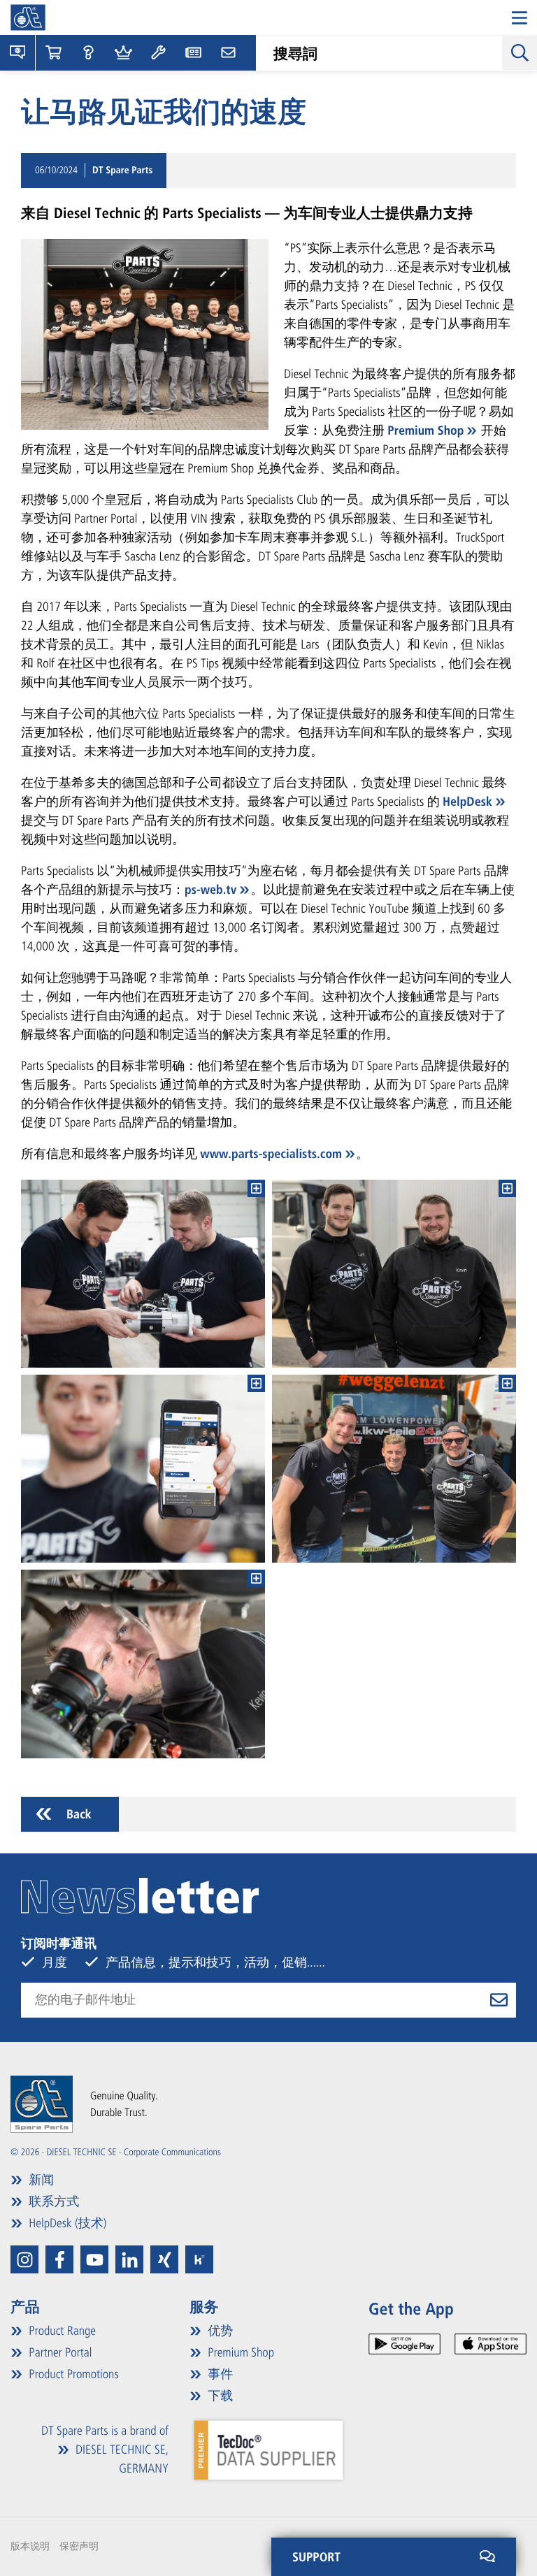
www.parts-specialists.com (271, 1154)
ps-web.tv (210, 890)
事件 (219, 2374)
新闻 (40, 2180)
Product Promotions (72, 2374)
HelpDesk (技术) (66, 2223)
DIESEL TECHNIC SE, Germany (121, 2459)
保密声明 (79, 2546)
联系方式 (52, 2201)
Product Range (61, 2331)
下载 (219, 2396)
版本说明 (30, 2546)
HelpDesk (467, 802)
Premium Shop (425, 430)
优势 (219, 2331)
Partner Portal (59, 2352)
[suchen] (520, 52)
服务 (204, 2307)
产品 (25, 2307)
